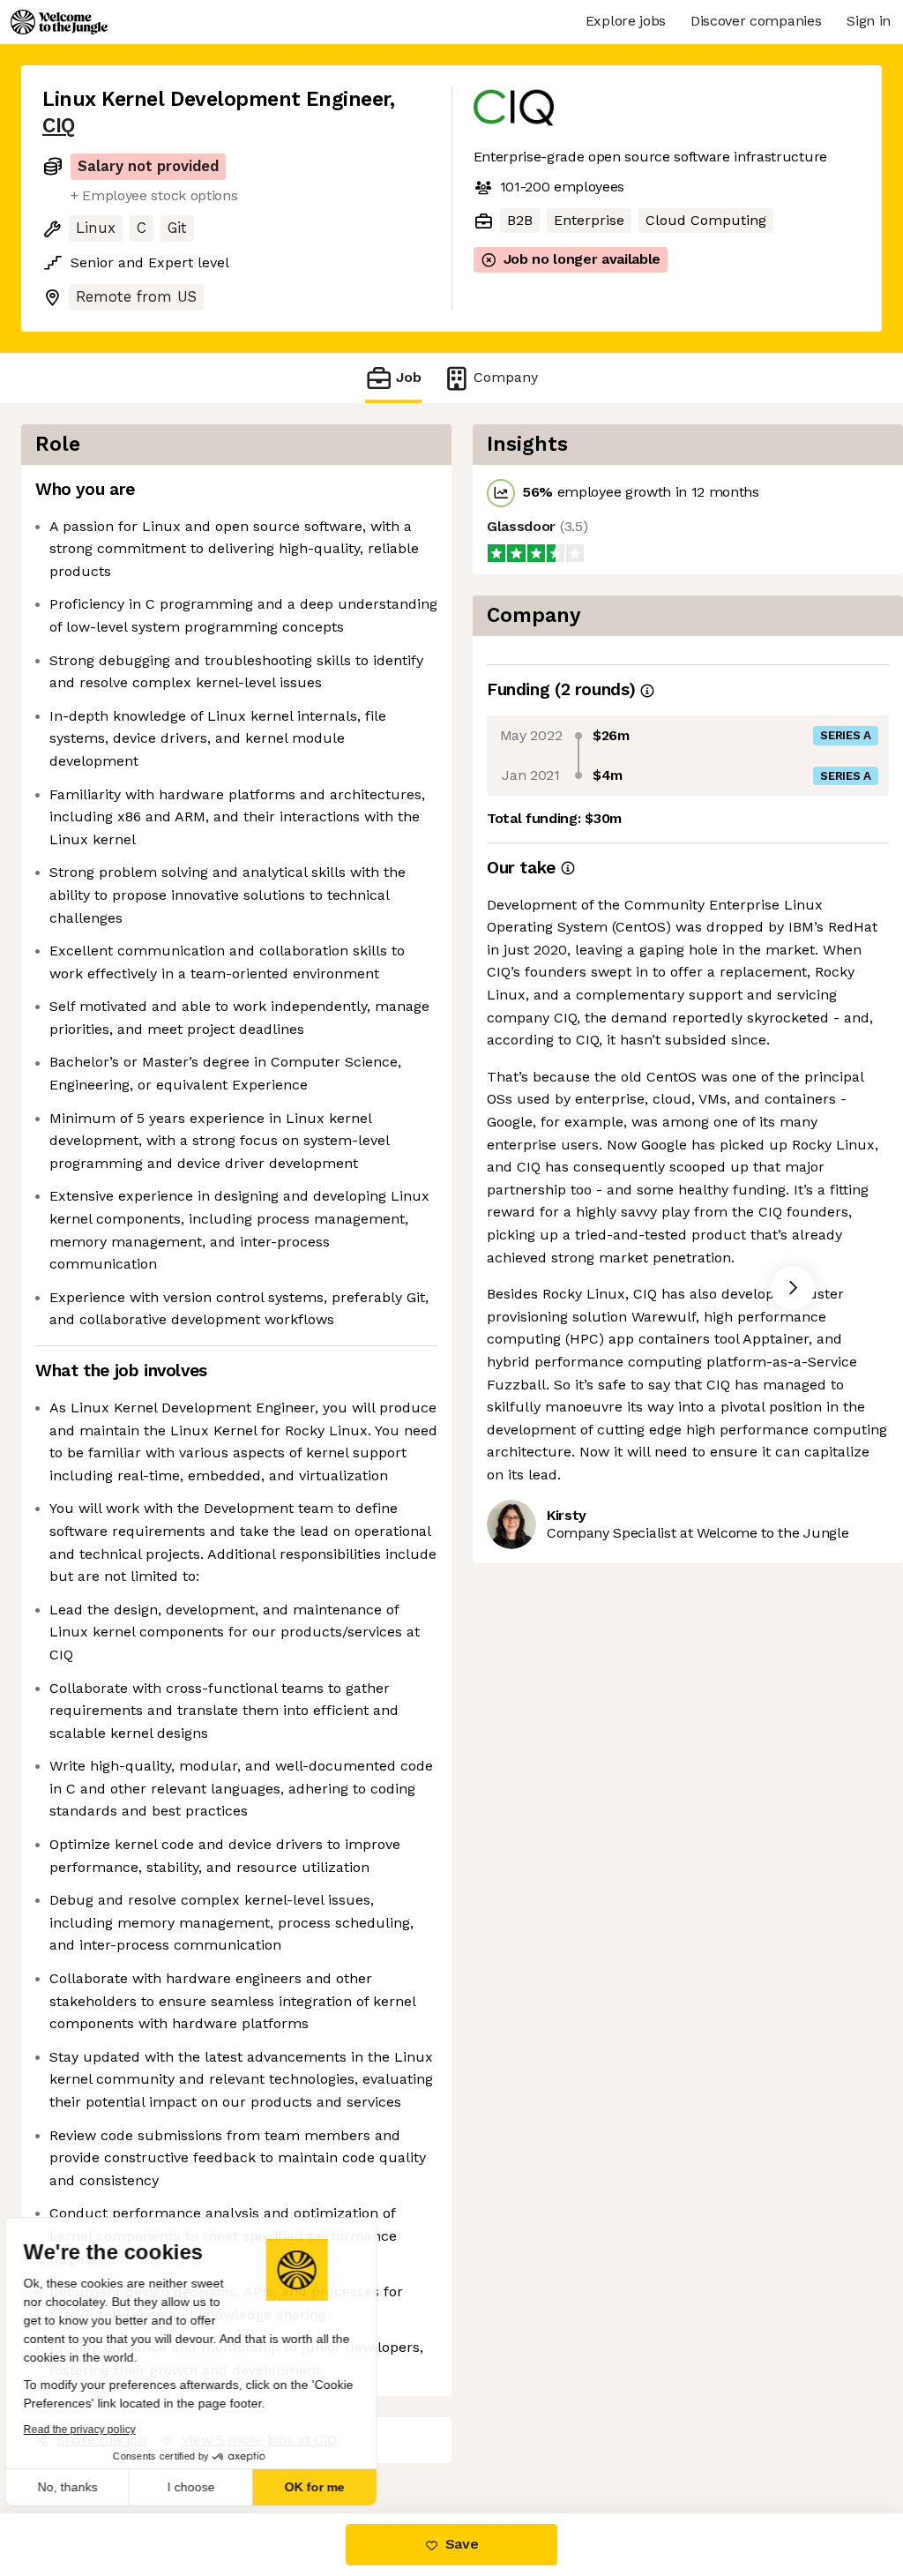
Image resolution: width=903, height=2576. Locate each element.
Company (506, 377)
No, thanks (79, 2487)
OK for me (326, 2487)
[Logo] (59, 22)
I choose (203, 2487)
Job (409, 377)
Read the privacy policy (91, 2430)
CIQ (59, 126)
